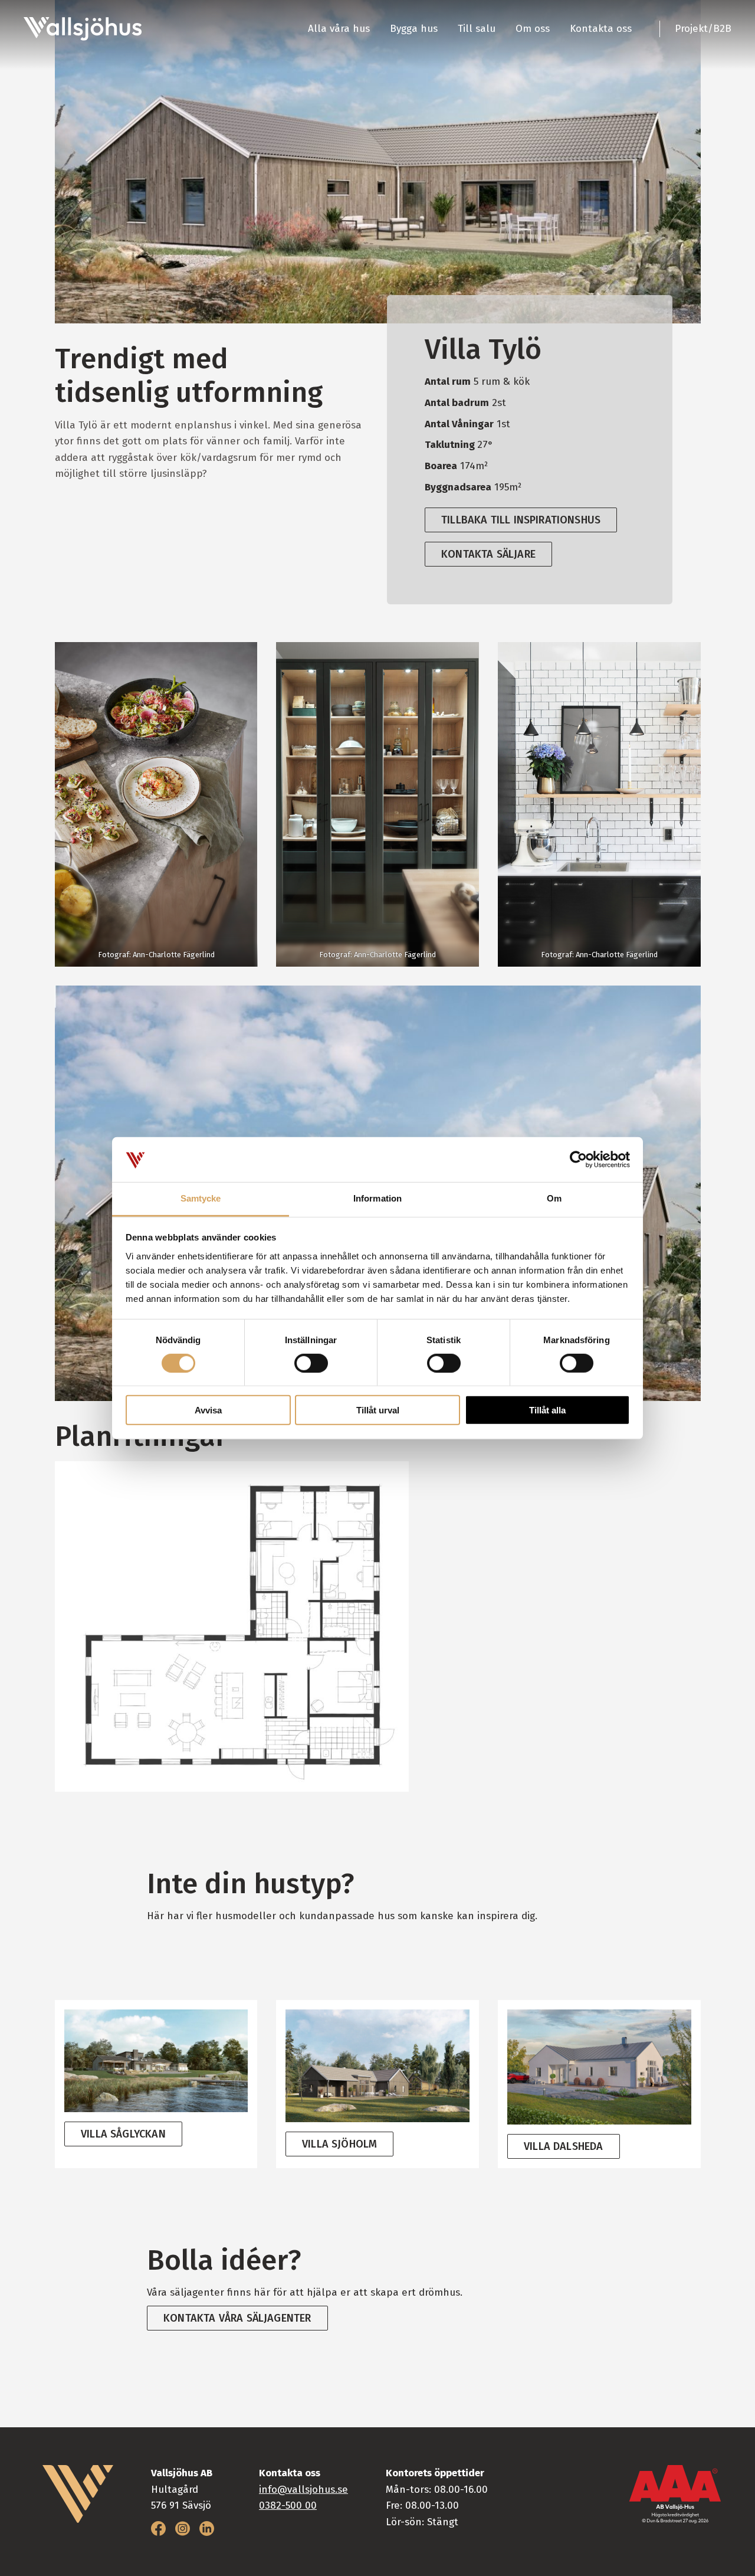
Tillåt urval (378, 1410)
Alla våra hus (339, 29)
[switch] (311, 1363)
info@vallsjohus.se (303, 2490)
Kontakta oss (601, 29)
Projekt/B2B (703, 29)
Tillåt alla (547, 1410)
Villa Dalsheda (564, 2146)
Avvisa (208, 1410)
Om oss (533, 29)
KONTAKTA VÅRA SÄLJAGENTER (237, 2318)
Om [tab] (554, 1198)
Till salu (477, 29)
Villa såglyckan (123, 2134)
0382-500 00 (288, 2505)
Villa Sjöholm (339, 2144)
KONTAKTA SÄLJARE (488, 554)
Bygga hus (414, 29)
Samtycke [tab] (201, 1198)
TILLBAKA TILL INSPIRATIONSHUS (521, 520)
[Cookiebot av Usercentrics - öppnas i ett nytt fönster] (578, 1160)
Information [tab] (377, 1198)
